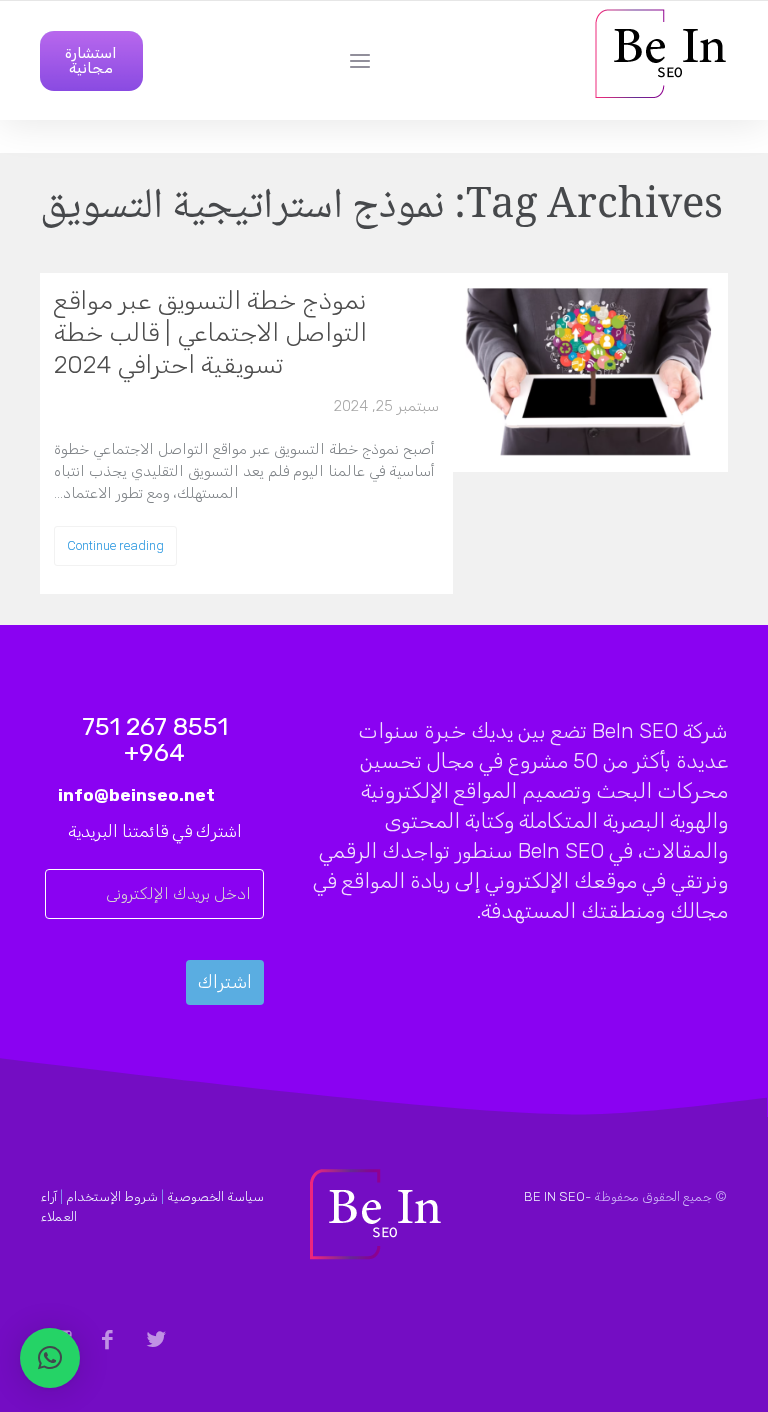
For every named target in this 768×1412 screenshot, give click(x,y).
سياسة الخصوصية (215, 1196)
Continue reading (115, 545)
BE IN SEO (554, 1196)
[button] (50, 1358)
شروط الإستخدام (112, 1196)
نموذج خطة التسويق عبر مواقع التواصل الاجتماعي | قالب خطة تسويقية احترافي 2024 (210, 332)
